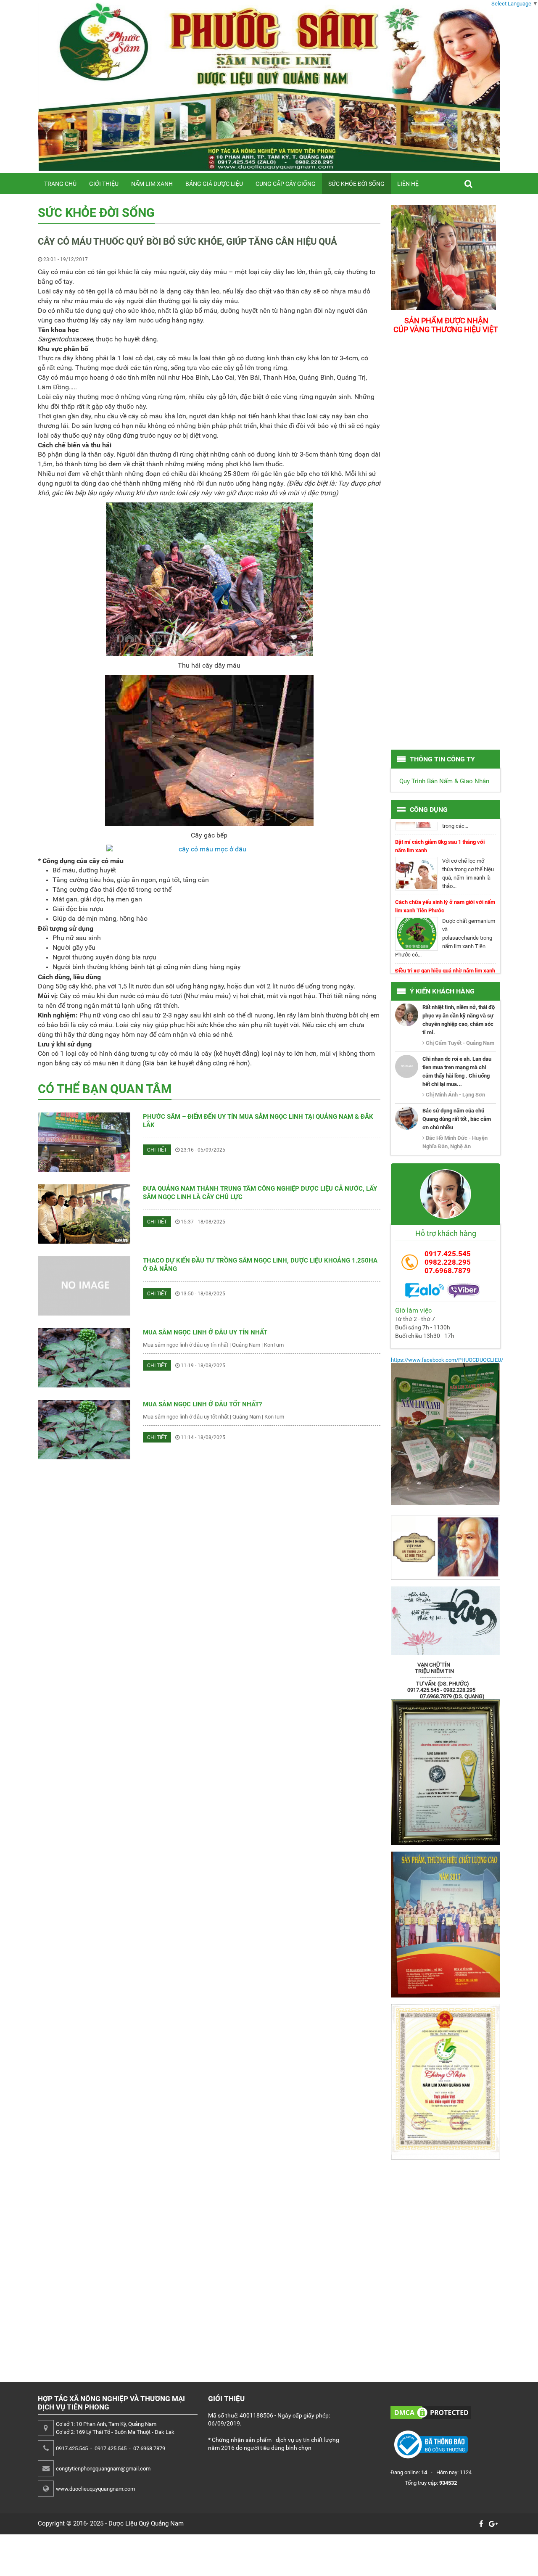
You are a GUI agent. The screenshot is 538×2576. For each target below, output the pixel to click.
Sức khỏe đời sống (356, 184)
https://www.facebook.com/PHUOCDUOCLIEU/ (447, 1360)
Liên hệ (408, 184)
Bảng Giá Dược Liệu (214, 184)
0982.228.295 (448, 1262)
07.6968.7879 (448, 1271)
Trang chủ (60, 184)
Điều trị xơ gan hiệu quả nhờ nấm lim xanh (445, 945)
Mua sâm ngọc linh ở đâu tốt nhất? (202, 1404)
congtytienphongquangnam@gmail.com (103, 2469)
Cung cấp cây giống (286, 184)
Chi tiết (157, 1150)
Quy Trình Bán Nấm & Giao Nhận (444, 781)
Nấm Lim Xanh (152, 184)
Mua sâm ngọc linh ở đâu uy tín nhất (205, 1332)
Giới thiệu (104, 184)
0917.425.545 (448, 1254)
